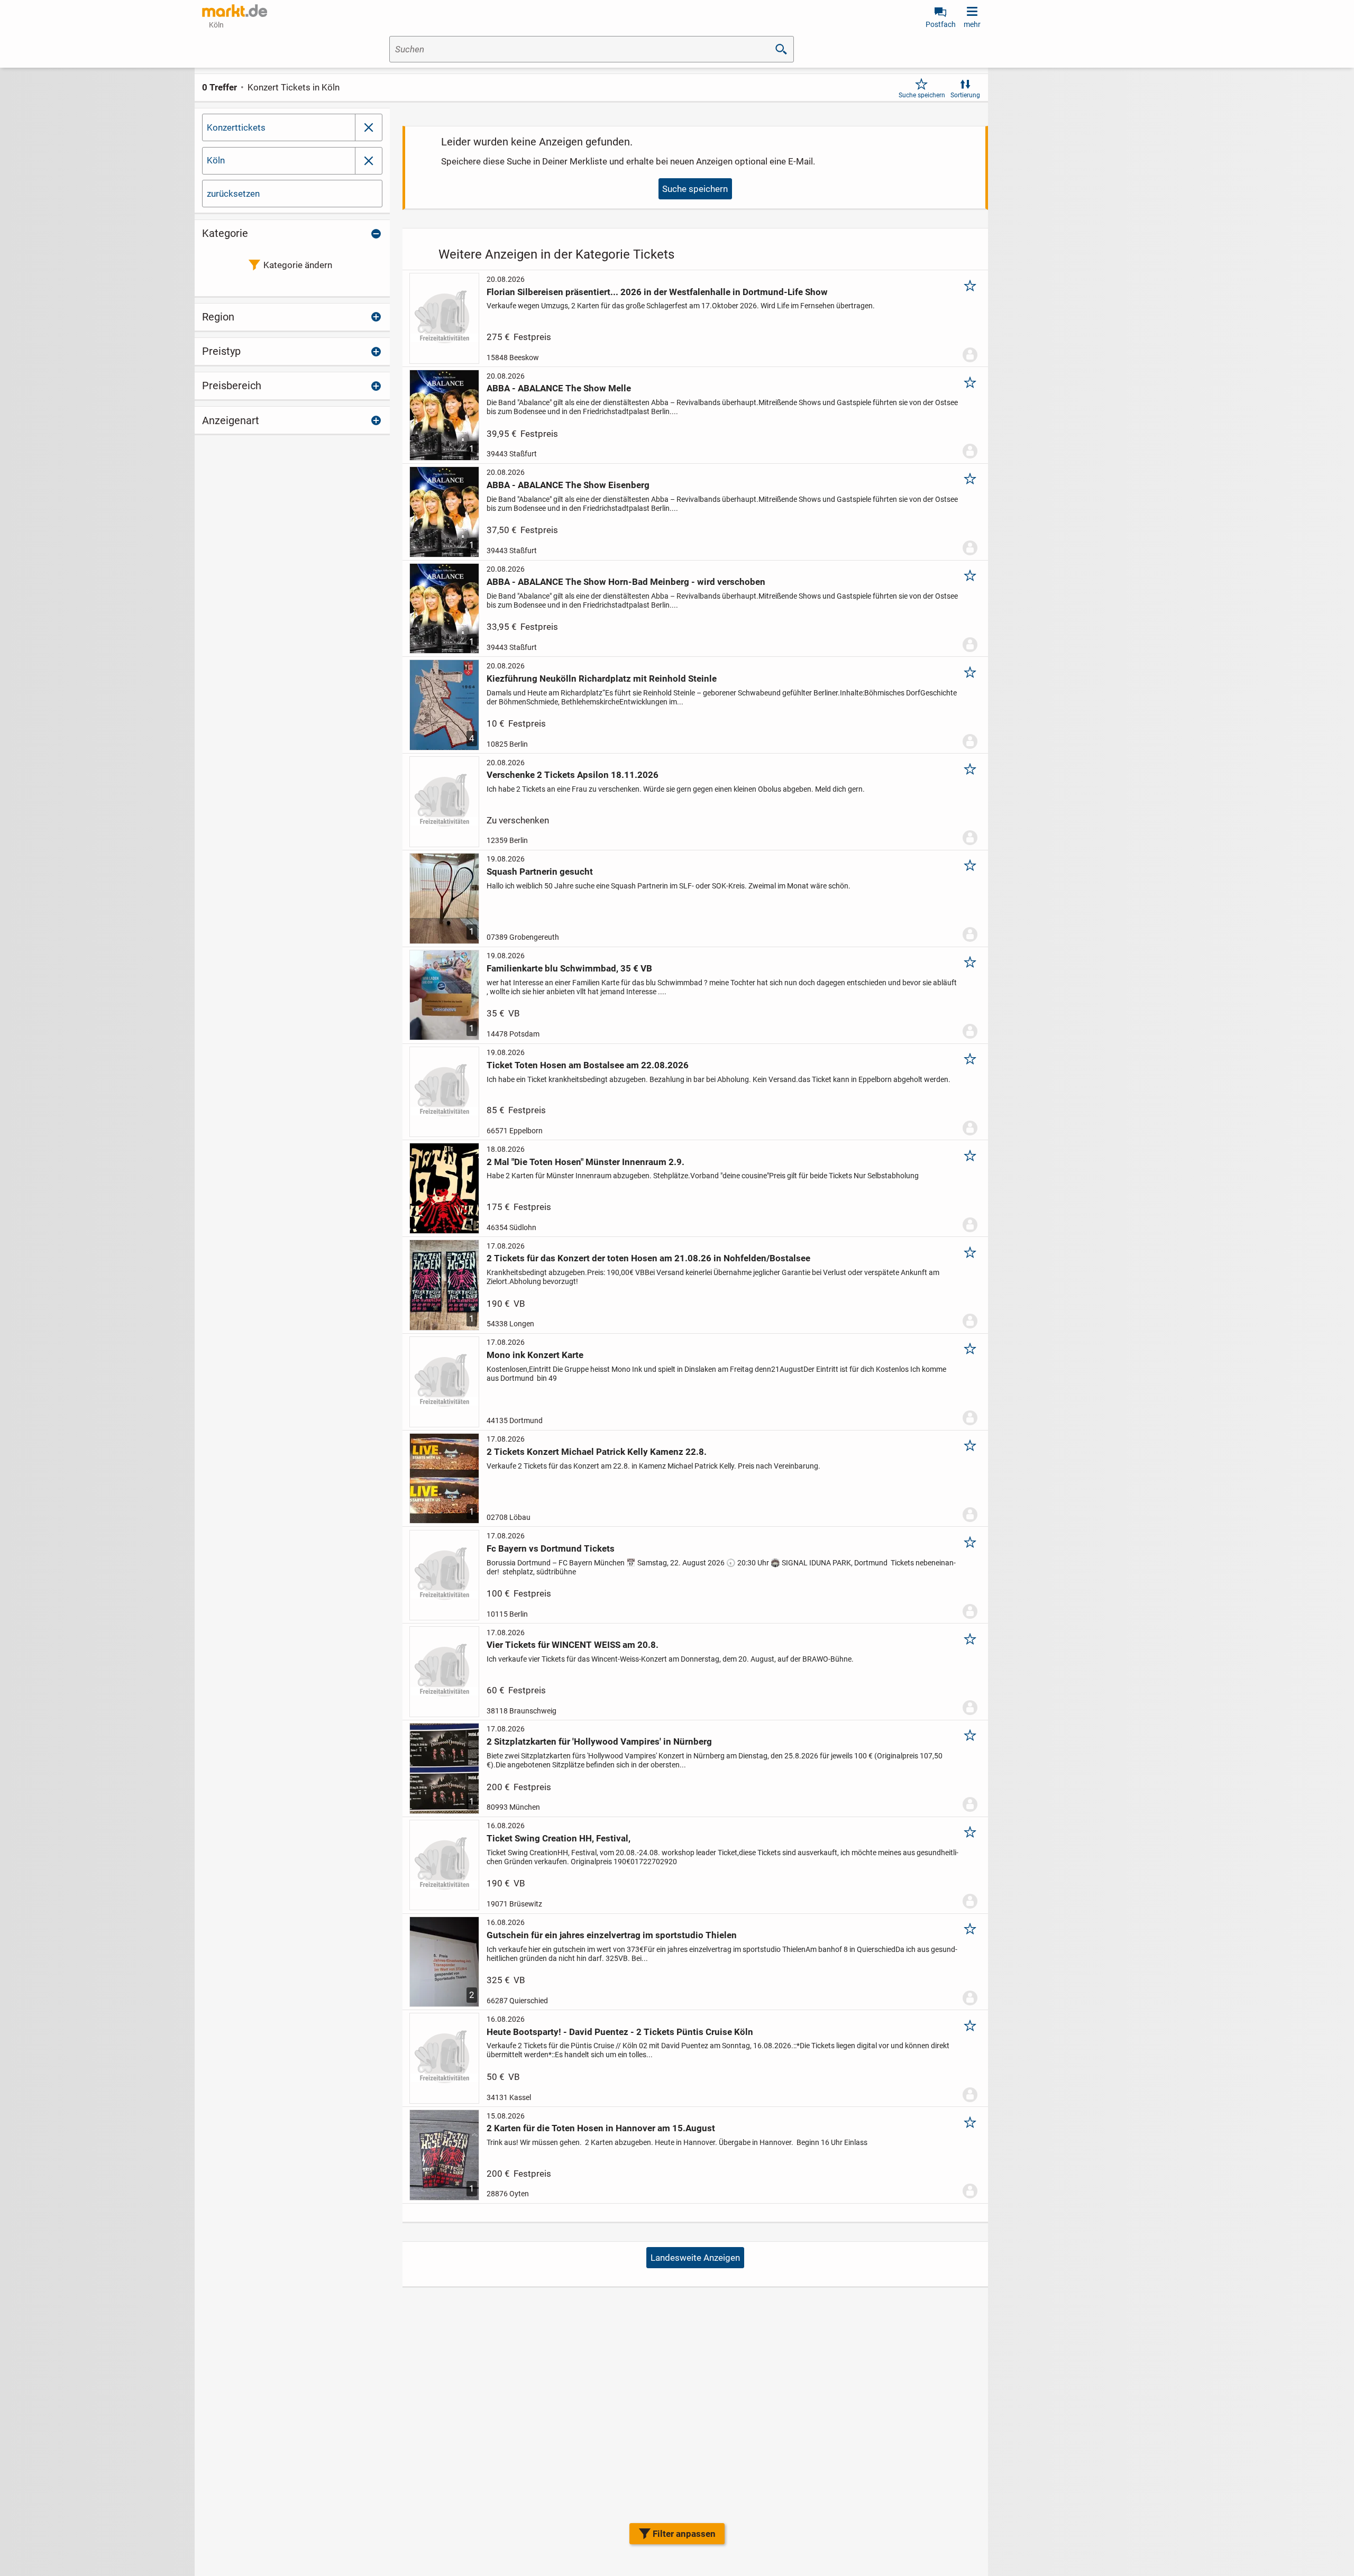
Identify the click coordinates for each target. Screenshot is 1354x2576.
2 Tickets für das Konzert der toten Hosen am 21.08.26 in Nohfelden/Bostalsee (648, 1258)
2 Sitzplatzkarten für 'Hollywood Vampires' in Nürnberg (599, 1741)
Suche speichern (922, 95)
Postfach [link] (941, 24)
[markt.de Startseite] (235, 11)
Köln (216, 160)
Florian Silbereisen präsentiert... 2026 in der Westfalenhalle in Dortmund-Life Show (657, 292)
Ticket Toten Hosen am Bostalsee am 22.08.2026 (588, 1065)
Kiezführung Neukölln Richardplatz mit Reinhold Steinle (602, 679)
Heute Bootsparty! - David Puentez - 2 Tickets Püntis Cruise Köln (620, 2032)
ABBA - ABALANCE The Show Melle (559, 388)
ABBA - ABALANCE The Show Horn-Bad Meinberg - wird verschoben (626, 582)
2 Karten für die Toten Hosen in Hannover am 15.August (601, 2128)
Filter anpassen (684, 2534)
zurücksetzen (233, 194)
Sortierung (965, 95)
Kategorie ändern (298, 265)
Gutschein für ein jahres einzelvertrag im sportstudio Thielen (612, 1935)
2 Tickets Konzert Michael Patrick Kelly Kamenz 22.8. (597, 1452)
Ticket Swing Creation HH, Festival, (559, 1838)
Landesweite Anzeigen (695, 2258)
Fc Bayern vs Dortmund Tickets (551, 1548)
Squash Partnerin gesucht (540, 872)
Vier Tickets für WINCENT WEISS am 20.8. (573, 1645)
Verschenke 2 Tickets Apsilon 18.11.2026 (573, 775)
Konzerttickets (236, 127)
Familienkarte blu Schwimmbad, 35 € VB (569, 968)
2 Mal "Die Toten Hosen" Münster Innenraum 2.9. (585, 1162)
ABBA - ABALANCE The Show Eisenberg (568, 485)
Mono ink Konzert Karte (535, 1355)
